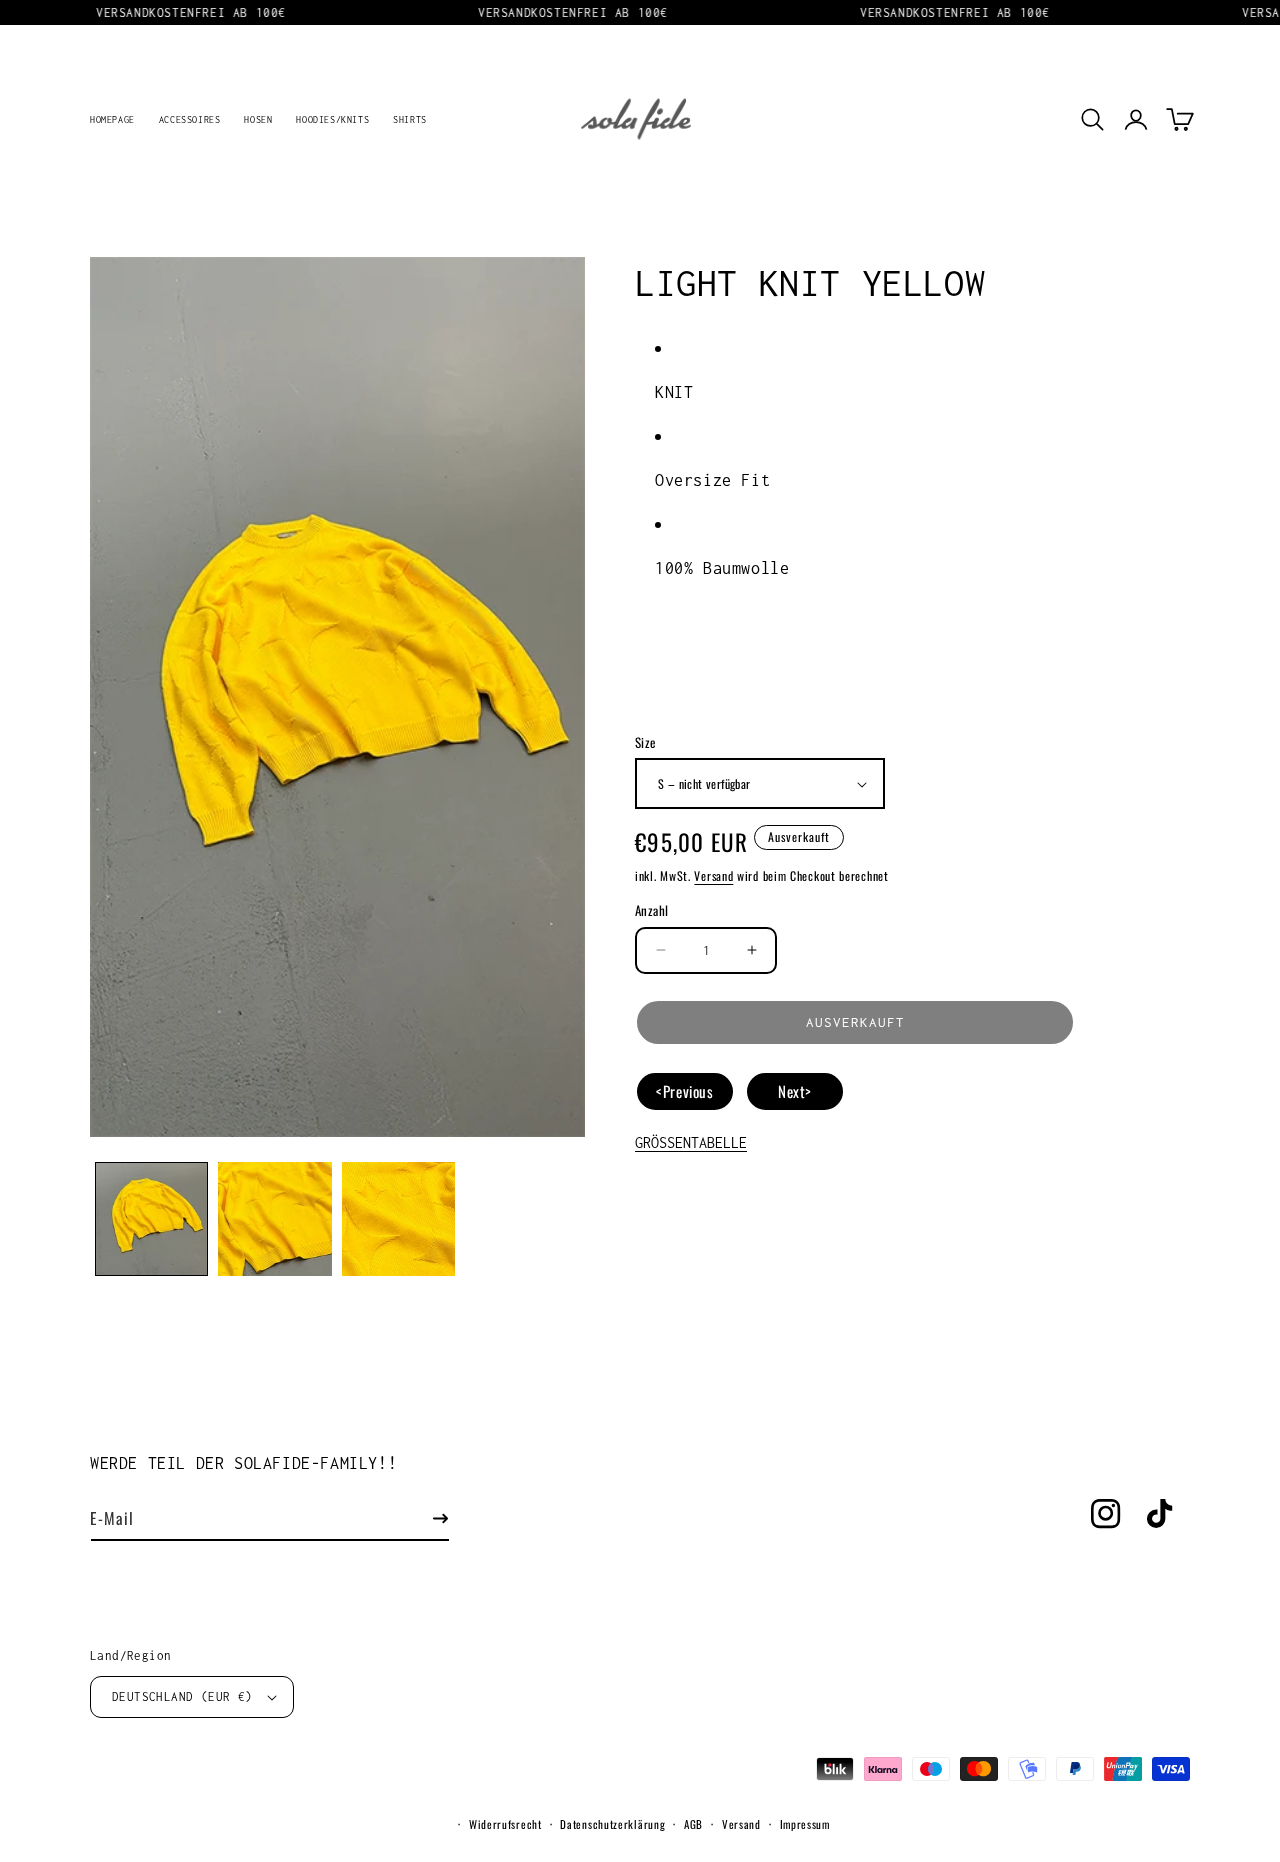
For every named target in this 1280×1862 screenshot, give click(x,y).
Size (645, 742)
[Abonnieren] (440, 1518)
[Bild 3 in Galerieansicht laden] (398, 1218)
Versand (713, 875)
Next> (795, 1091)
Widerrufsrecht (505, 1824)
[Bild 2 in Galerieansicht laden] (274, 1218)
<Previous (684, 1091)
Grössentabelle (691, 1142)
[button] (1092, 119)
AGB (693, 1824)
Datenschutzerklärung (612, 1824)
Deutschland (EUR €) (182, 1696)
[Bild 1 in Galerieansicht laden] (151, 1218)
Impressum (805, 1824)
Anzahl (651, 910)
